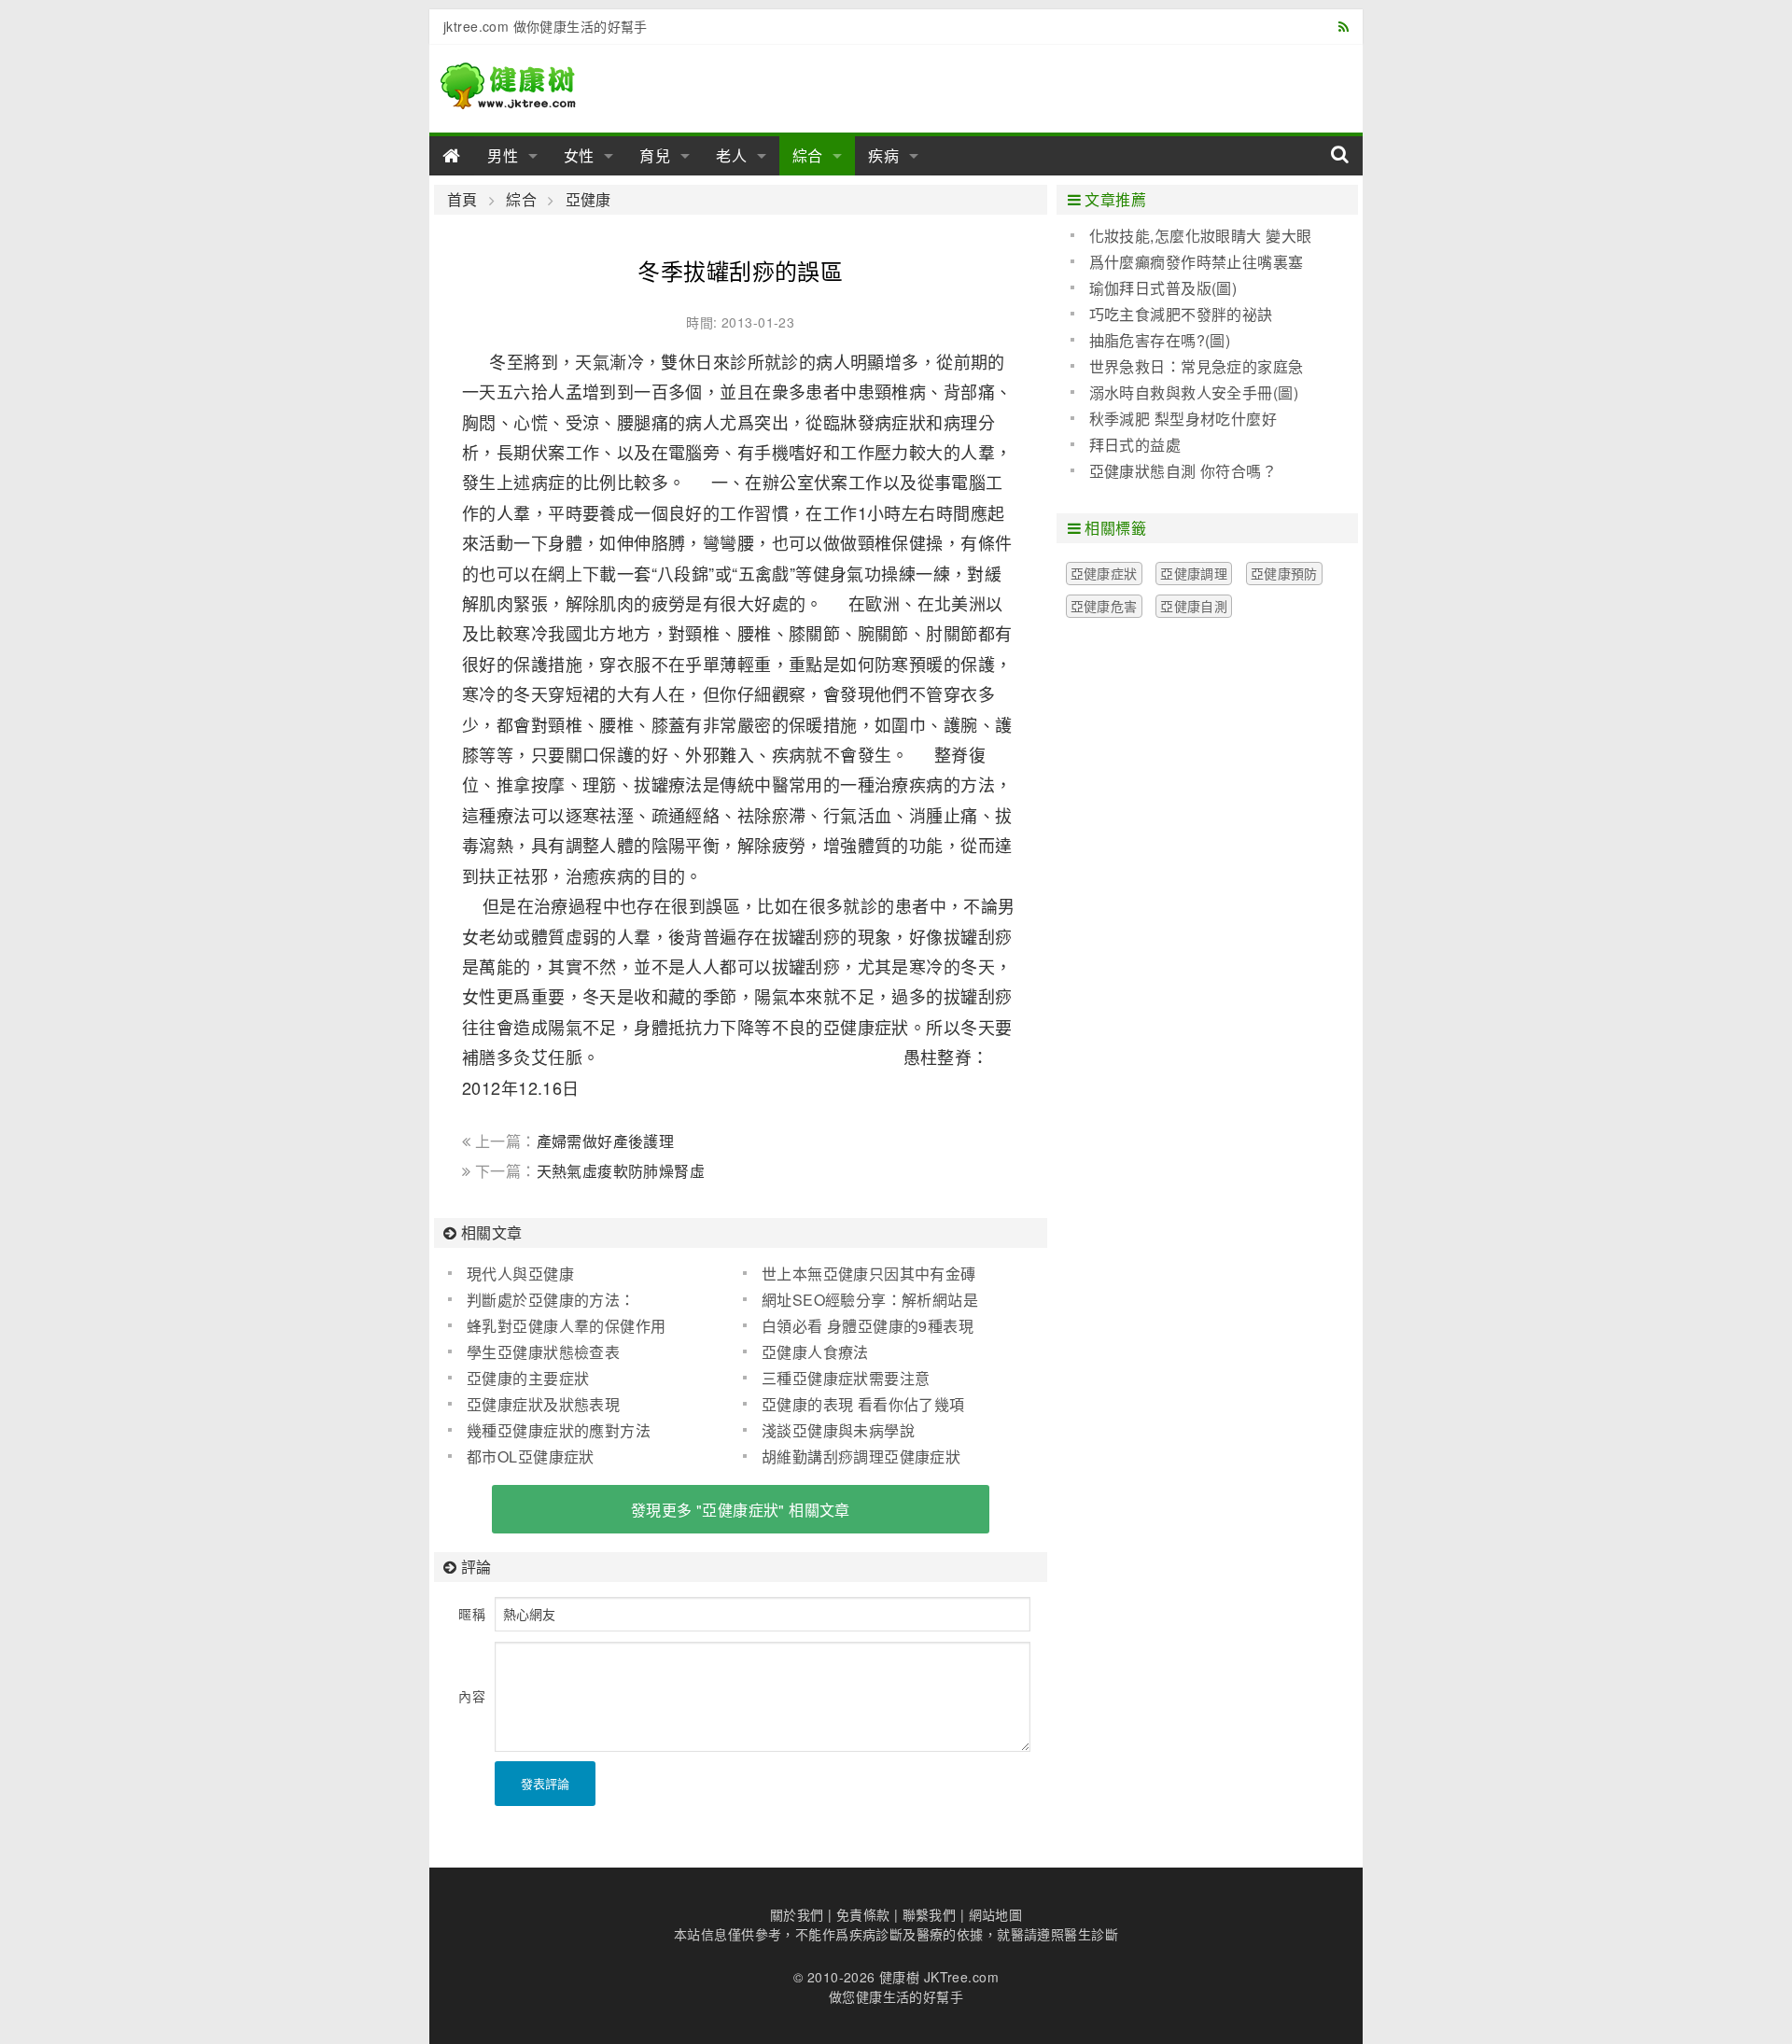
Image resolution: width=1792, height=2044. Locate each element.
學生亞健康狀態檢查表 (543, 1352)
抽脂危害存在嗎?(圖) (1160, 340)
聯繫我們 (930, 1914)
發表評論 (545, 1783)
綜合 (808, 155)
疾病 (884, 155)
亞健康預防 (1284, 573)
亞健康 (588, 200)
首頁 (462, 200)
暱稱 (472, 1614)
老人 (732, 155)
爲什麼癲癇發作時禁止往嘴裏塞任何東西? (1187, 262)
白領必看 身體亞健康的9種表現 (868, 1326)
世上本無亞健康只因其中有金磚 (869, 1274)
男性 (503, 155)
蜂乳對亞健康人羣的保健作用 (566, 1326)
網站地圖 (996, 1914)
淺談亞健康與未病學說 (838, 1430)
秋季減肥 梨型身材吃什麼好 (1183, 419)
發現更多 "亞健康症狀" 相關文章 (741, 1510)
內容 (472, 1696)
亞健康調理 (1194, 573)
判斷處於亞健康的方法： (551, 1300)
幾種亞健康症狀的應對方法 (559, 1430)
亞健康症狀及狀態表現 (543, 1404)
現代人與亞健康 (520, 1274)
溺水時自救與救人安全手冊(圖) (1194, 392)
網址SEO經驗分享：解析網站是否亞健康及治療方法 (861, 1300)
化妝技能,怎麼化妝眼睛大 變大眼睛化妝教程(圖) (1191, 236)
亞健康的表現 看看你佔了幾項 (863, 1404)
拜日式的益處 (1135, 445)
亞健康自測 (1194, 606)
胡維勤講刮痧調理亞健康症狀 (861, 1456)
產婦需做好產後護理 (606, 1141)
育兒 (655, 155)
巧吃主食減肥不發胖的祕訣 (1181, 314)
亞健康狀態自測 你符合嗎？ (1183, 471)
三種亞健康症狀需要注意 (846, 1378)
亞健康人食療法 (815, 1352)
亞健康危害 (1104, 606)
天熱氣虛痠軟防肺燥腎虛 (621, 1171)
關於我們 (797, 1914)
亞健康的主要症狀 (528, 1378)
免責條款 (863, 1914)
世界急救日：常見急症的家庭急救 (1187, 367)
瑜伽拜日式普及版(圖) (1163, 288)
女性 (580, 155)
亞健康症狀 (1104, 573)
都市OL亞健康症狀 (531, 1456)
